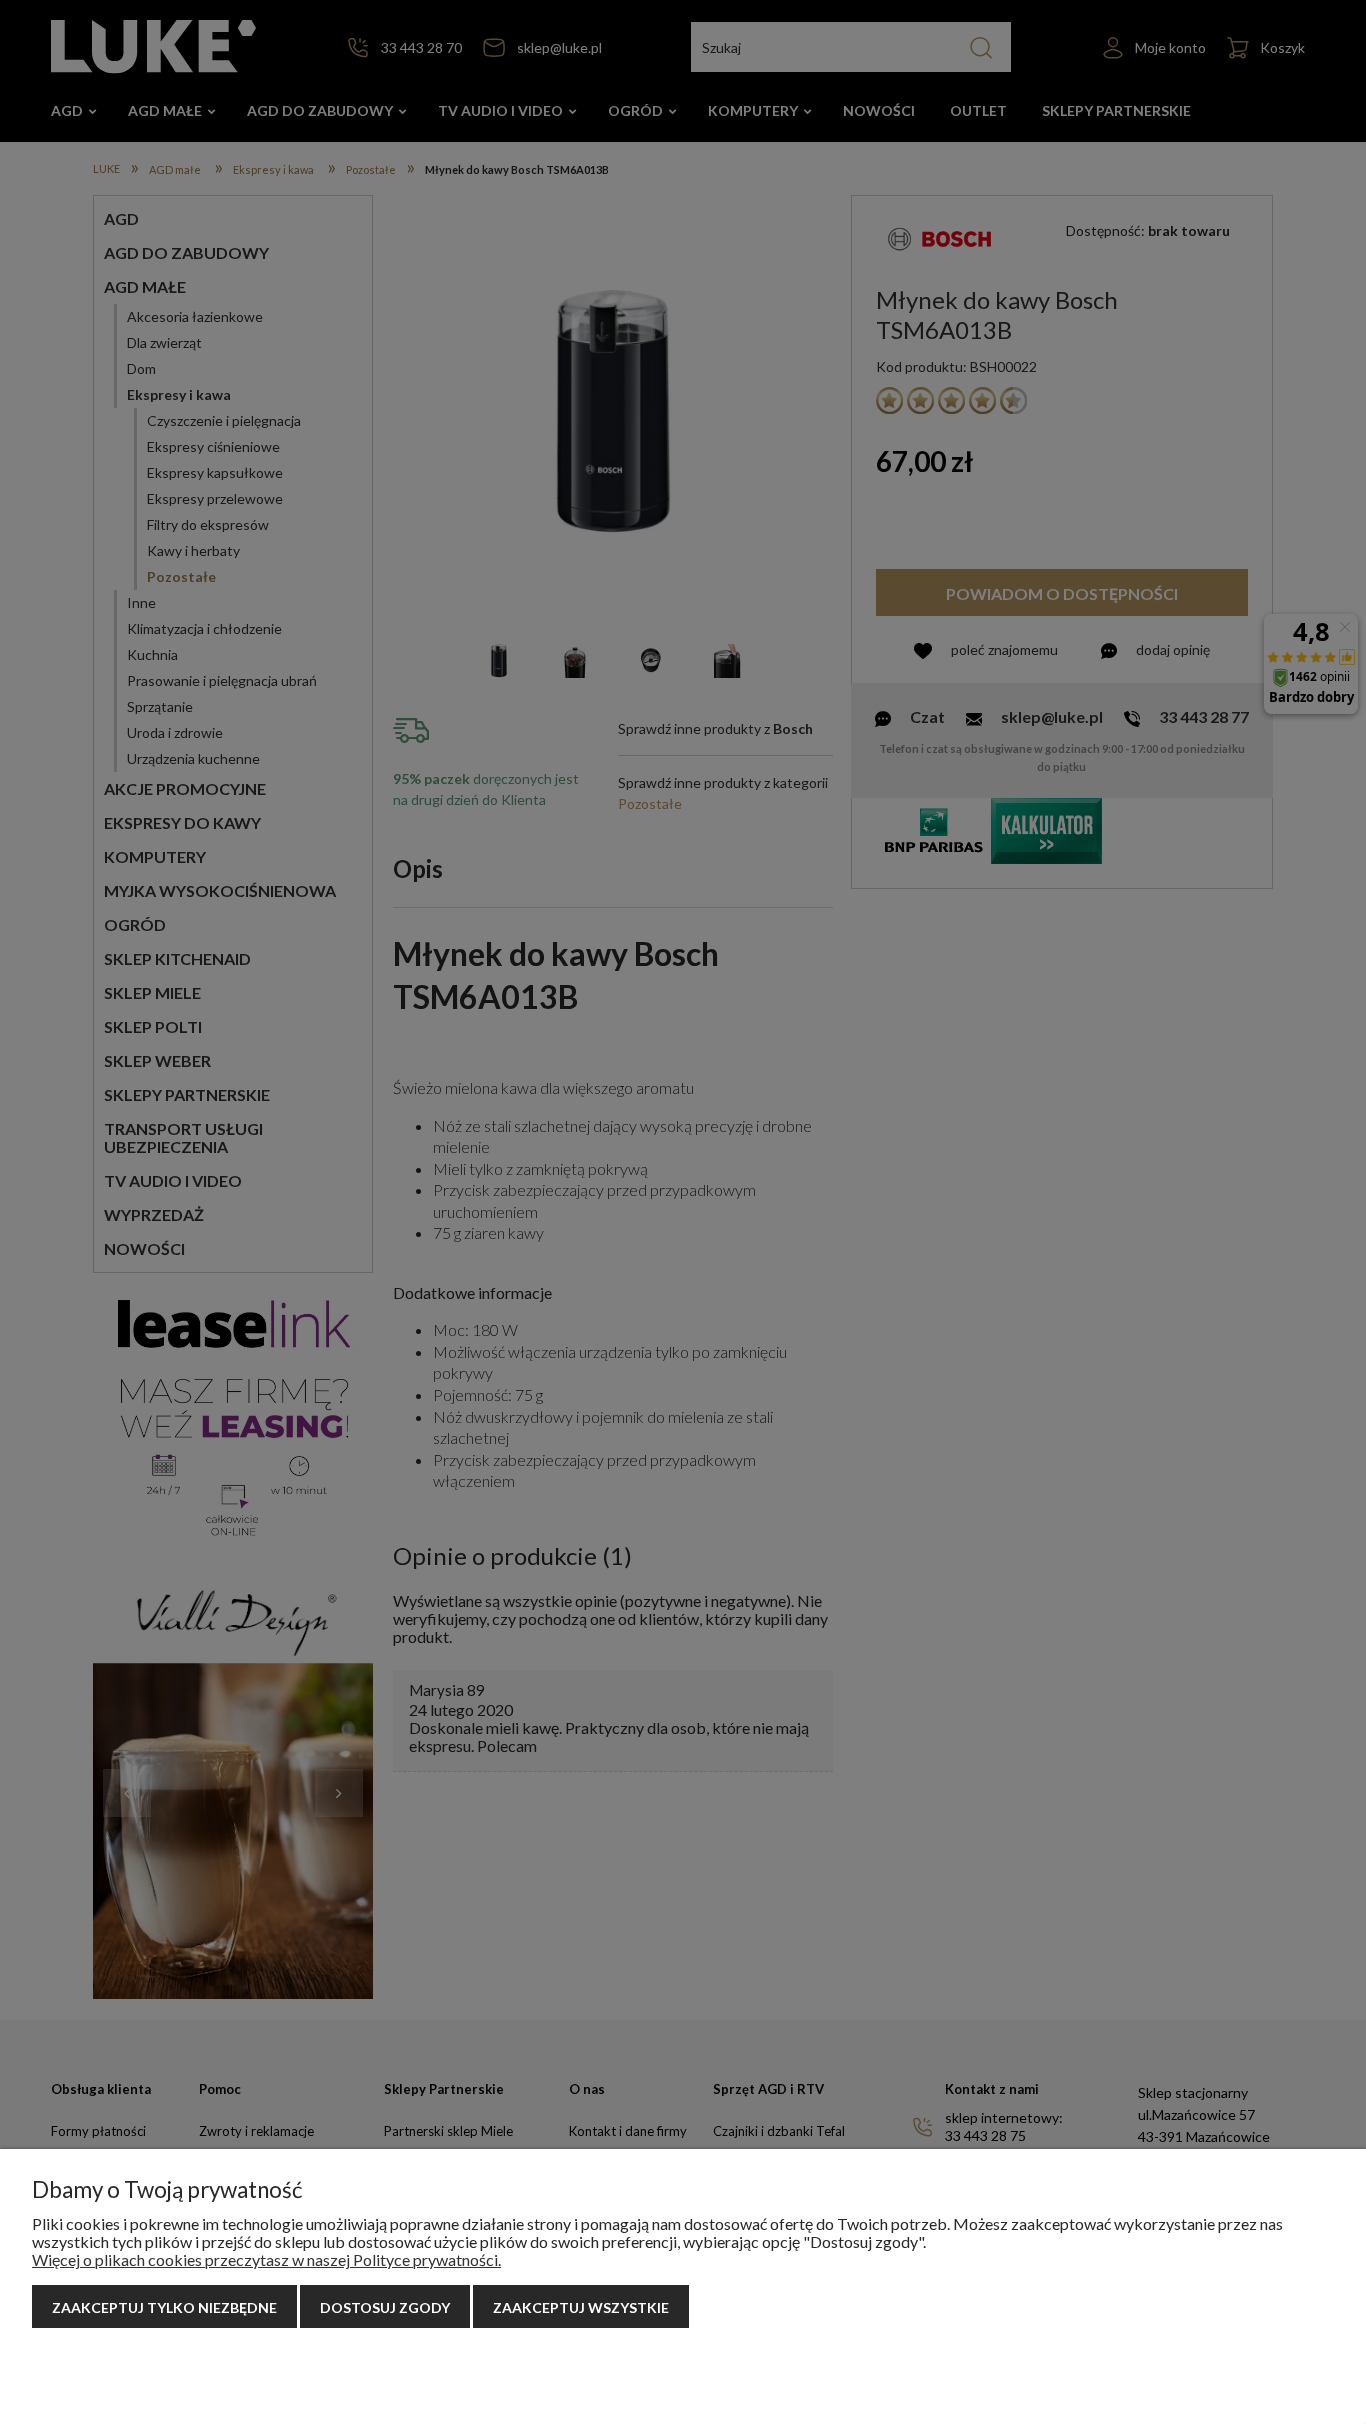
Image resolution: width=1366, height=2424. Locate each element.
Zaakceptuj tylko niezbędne (164, 2307)
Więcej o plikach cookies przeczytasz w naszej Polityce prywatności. (266, 2259)
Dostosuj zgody (385, 2307)
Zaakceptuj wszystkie (581, 2307)
